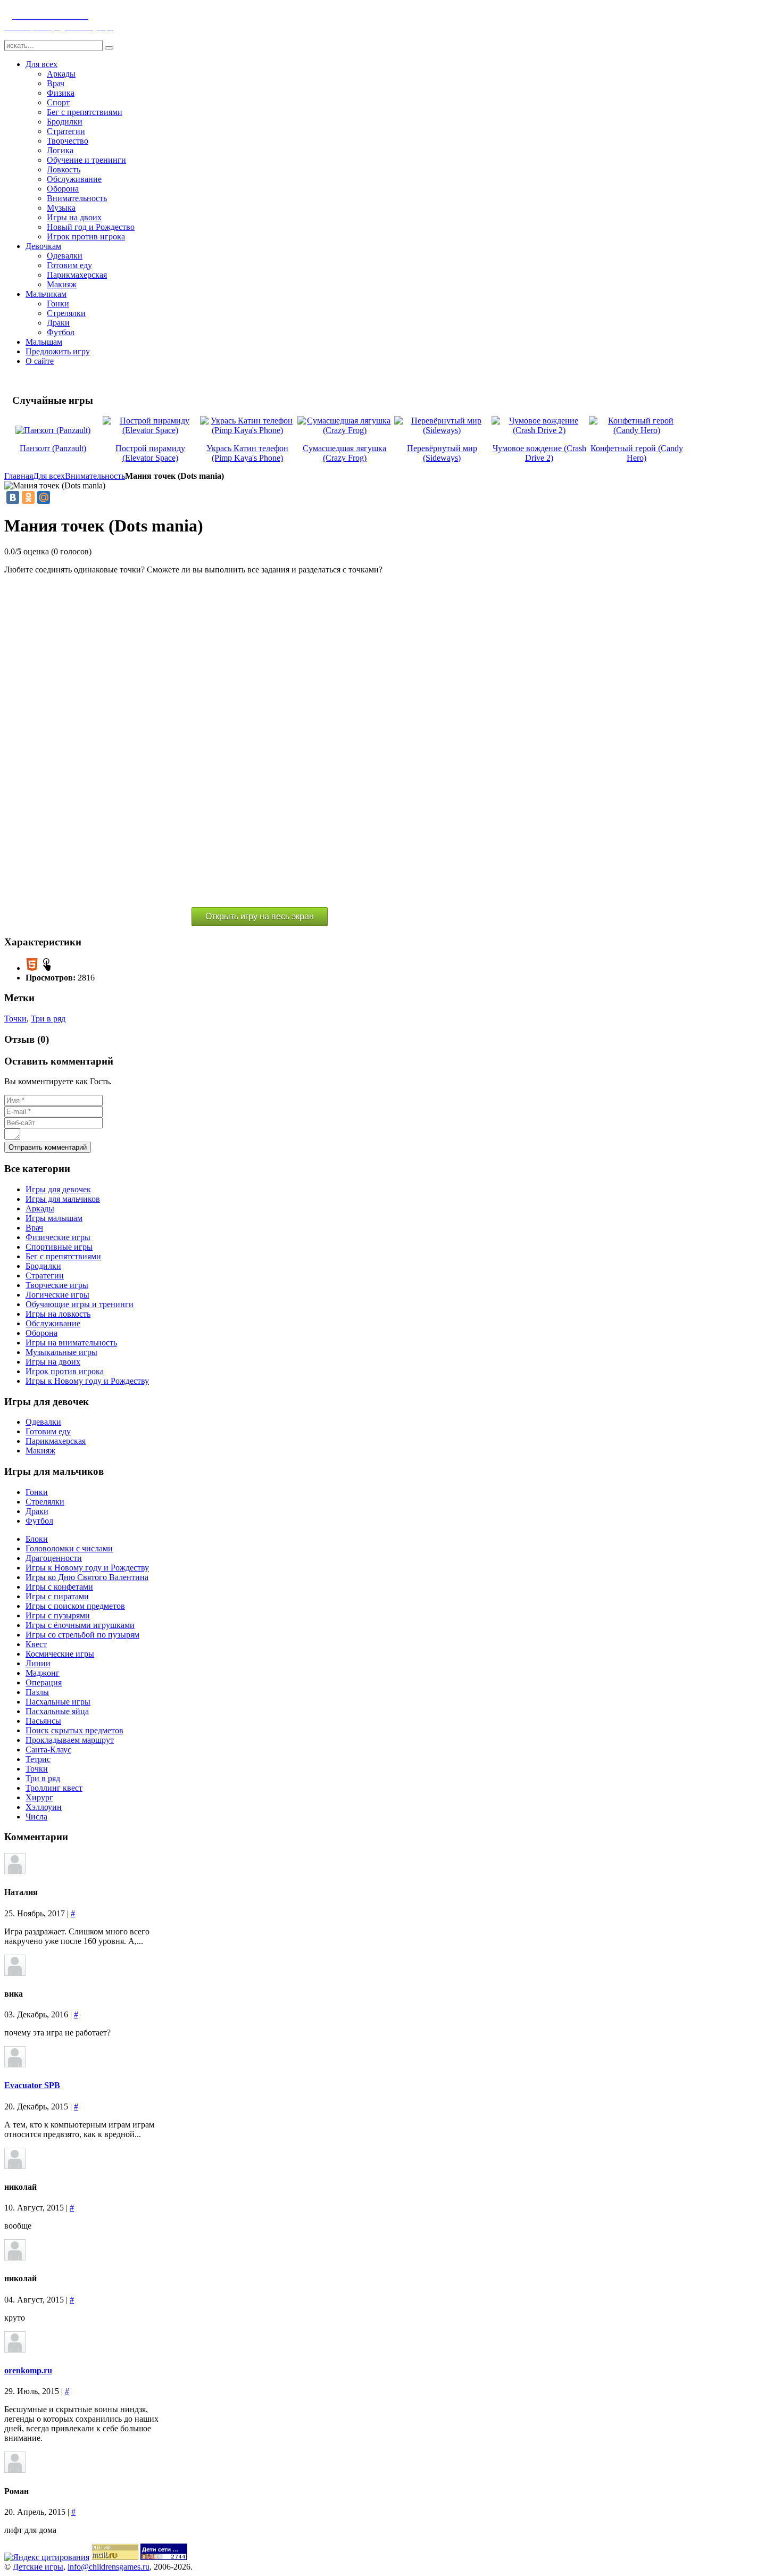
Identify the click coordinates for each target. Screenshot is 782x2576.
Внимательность (95, 476)
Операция (44, 1682)
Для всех (49, 476)
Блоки (37, 1539)
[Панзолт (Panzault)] (53, 430)
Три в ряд (48, 1019)
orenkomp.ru (28, 2370)
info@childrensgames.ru (109, 2567)
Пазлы (37, 1692)
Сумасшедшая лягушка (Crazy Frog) (344, 453)
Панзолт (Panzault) (53, 448)
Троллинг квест (54, 1788)
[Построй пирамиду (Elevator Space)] (150, 430)
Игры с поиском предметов (75, 1606)
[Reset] (109, 48)
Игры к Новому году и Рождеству (87, 1568)
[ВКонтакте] (13, 497)
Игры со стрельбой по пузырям (82, 1635)
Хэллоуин (44, 1807)
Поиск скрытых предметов (74, 1730)
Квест (36, 1644)
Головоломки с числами (69, 1548)
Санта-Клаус (48, 1750)
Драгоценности (54, 1558)
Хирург (39, 1797)
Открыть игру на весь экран (260, 916)
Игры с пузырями (58, 1615)
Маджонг (43, 1673)
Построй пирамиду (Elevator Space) (150, 453)
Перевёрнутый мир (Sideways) (442, 453)
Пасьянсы (43, 1721)
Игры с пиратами (57, 1596)
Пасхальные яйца (57, 1711)
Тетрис (38, 1759)
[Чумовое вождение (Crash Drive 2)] (539, 430)
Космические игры (60, 1654)
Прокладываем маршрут (70, 1740)
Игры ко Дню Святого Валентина (87, 1577)
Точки (15, 1019)
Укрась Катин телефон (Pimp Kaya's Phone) (247, 453)
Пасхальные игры (58, 1702)
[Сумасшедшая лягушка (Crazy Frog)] (345, 430)
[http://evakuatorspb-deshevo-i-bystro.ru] (15, 2064)
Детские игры (38, 2567)
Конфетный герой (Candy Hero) (637, 453)
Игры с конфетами (59, 1587)
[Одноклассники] (28, 497)
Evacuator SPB (32, 2085)
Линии (38, 1663)
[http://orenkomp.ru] (15, 2350)
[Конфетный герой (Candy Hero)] (637, 430)
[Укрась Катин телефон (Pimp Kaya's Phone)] (248, 430)
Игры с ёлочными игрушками (80, 1625)
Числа (36, 1817)
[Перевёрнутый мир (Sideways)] (442, 430)
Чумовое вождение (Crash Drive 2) (539, 453)
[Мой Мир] (44, 497)
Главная (19, 476)
